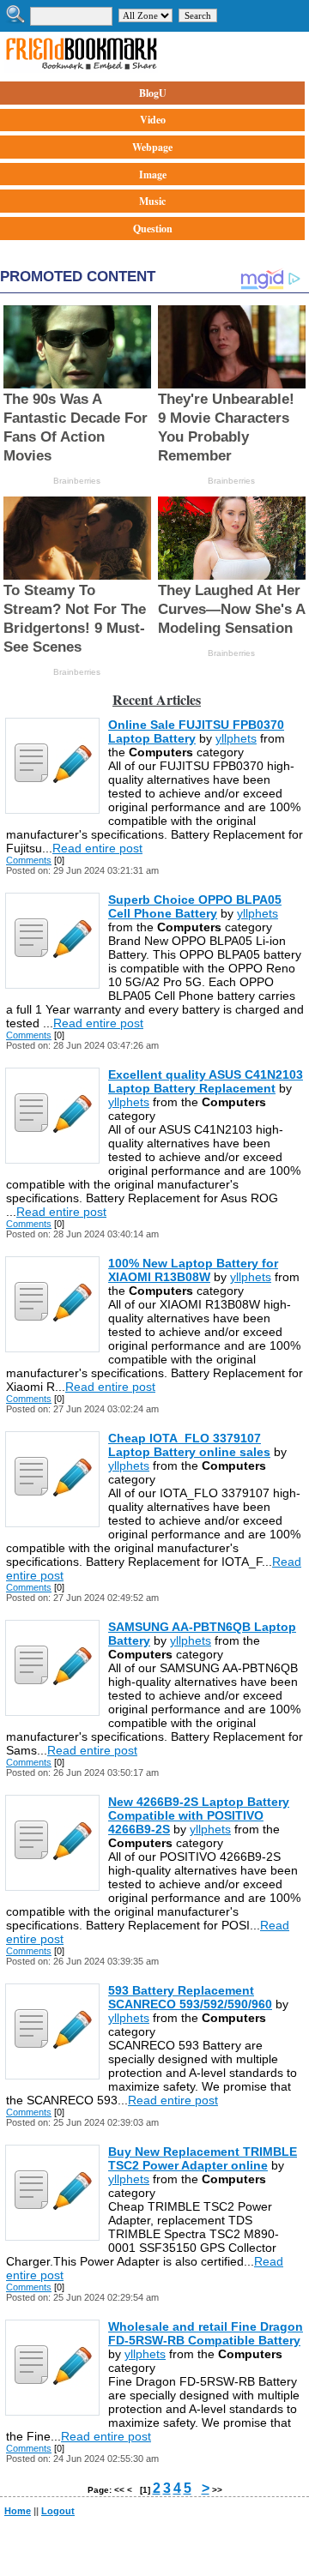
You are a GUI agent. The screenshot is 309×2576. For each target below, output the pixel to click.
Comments (29, 860)
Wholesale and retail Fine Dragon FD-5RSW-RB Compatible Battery (206, 2333)
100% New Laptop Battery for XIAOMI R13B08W (193, 1270)
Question (153, 229)
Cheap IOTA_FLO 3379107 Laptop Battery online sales (189, 1445)
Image (153, 175)
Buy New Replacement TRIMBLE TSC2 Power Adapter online (203, 2158)
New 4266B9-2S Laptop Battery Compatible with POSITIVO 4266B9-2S (199, 1815)
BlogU (153, 93)
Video (153, 120)
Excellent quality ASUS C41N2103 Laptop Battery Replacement (206, 1081)
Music (152, 201)
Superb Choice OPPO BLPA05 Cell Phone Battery (195, 906)
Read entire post (97, 848)
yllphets (236, 738)
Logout (58, 2511)
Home (18, 2511)
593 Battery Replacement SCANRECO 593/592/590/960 (190, 1997)
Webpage (152, 147)
